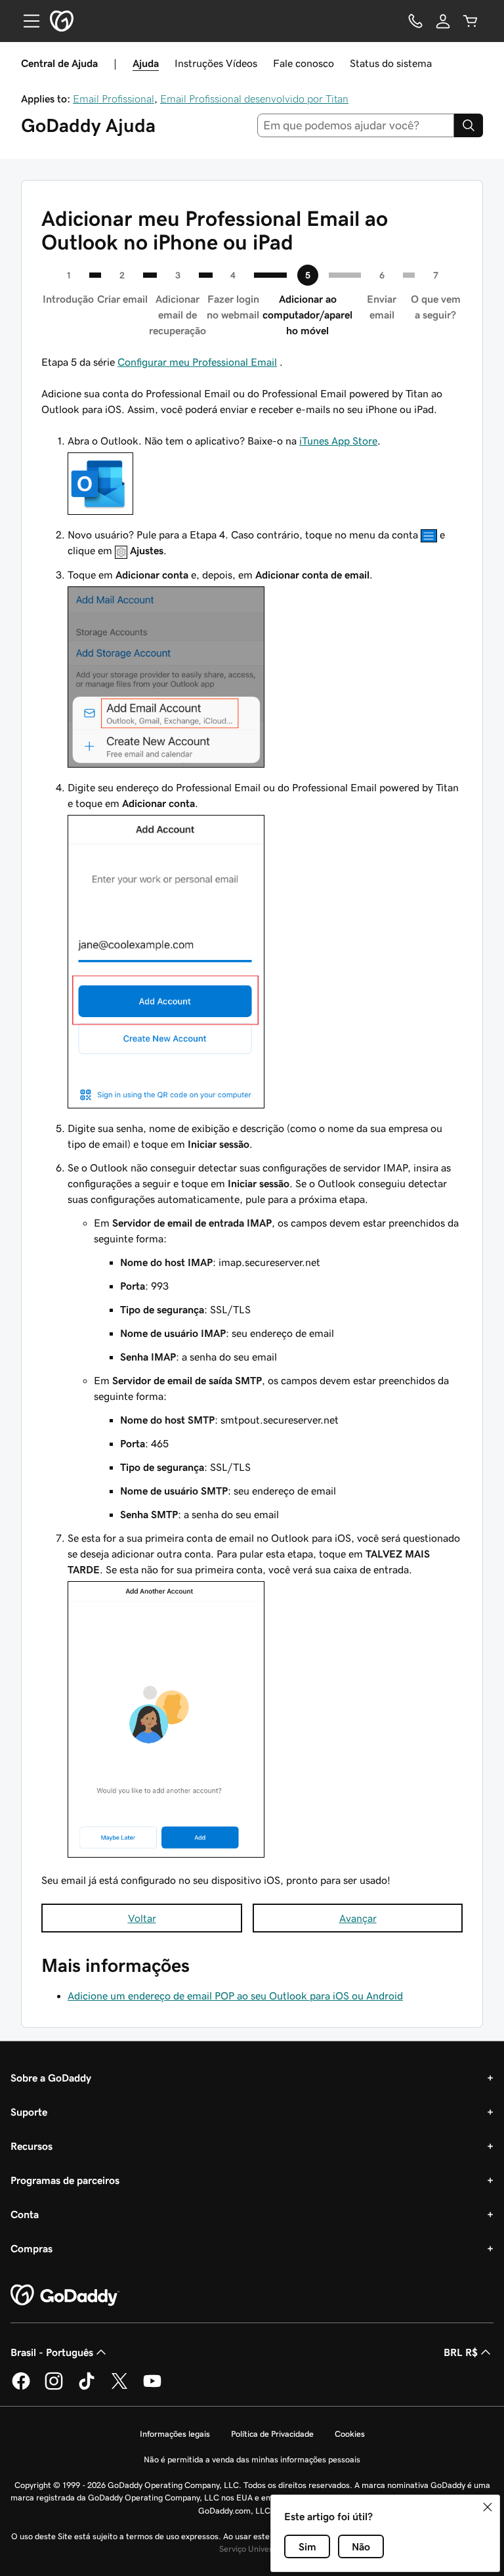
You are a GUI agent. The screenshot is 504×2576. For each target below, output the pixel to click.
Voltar (142, 1918)
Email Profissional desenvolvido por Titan (254, 98)
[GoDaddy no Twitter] (119, 2388)
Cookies (350, 2434)
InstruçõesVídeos (216, 63)
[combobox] (356, 125)
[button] (488, 2507)
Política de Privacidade (272, 2434)
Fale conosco (304, 63)
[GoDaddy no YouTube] (152, 2388)
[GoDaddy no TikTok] (87, 2388)
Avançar (358, 1918)
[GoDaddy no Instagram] (54, 2388)
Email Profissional (114, 98)
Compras (31, 2248)
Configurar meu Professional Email (197, 362)
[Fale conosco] (415, 21)
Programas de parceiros (65, 2180)
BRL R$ (461, 2352)
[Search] (469, 125)
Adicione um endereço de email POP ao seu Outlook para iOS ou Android (235, 1996)
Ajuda (146, 63)
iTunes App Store (338, 441)
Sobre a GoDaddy (51, 2078)
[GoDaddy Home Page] (65, 2296)
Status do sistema (391, 63)
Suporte (29, 2112)
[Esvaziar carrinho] (471, 21)
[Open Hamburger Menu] (26, 21)
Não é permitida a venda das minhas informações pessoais (252, 2459)
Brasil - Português (52, 2352)
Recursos (31, 2146)
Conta (25, 2214)
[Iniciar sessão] (443, 21)
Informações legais (175, 2434)
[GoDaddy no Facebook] (21, 2388)
